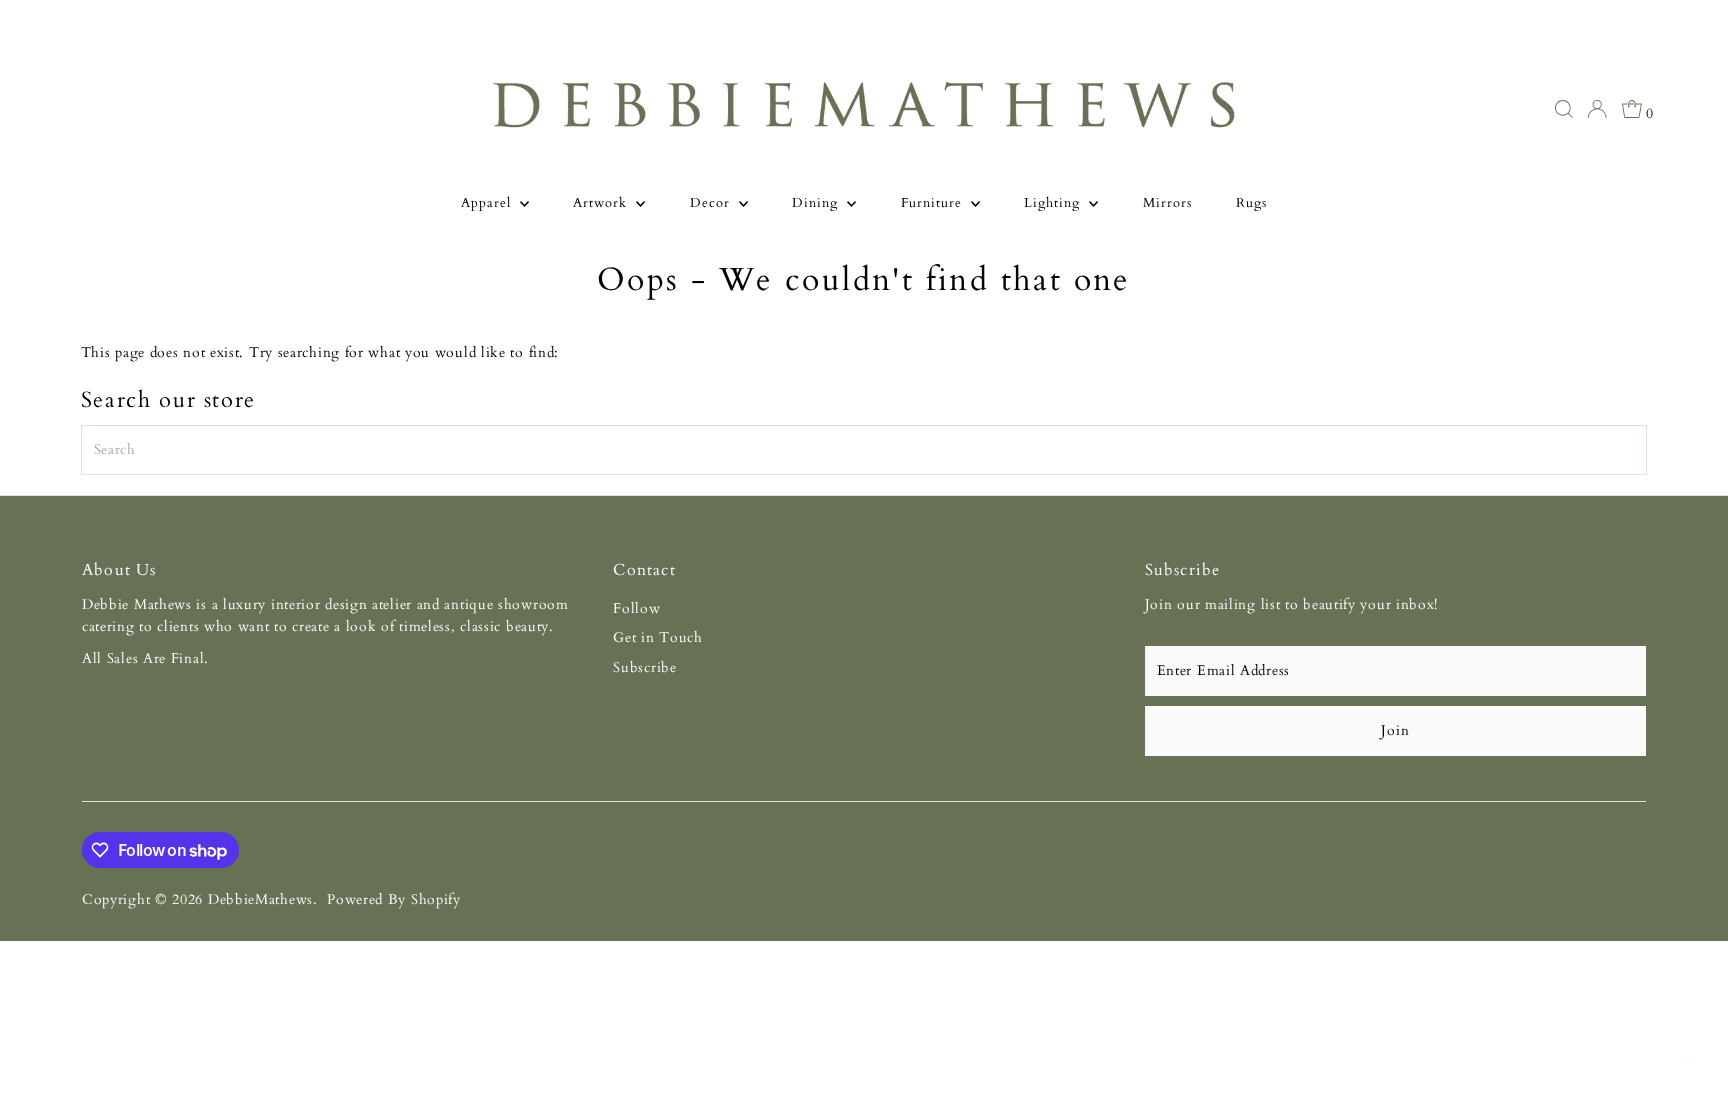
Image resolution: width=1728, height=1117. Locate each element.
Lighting (1054, 203)
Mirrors (1167, 203)
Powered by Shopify (394, 899)
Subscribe (644, 667)
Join (1395, 730)
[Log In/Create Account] (1597, 109)
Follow (636, 608)
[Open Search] (1564, 109)
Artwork (602, 203)
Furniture (933, 203)
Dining (817, 203)
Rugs (1251, 203)
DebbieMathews (260, 899)
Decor (712, 203)
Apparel (488, 203)
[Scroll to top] (1688, 1062)
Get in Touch (657, 637)
